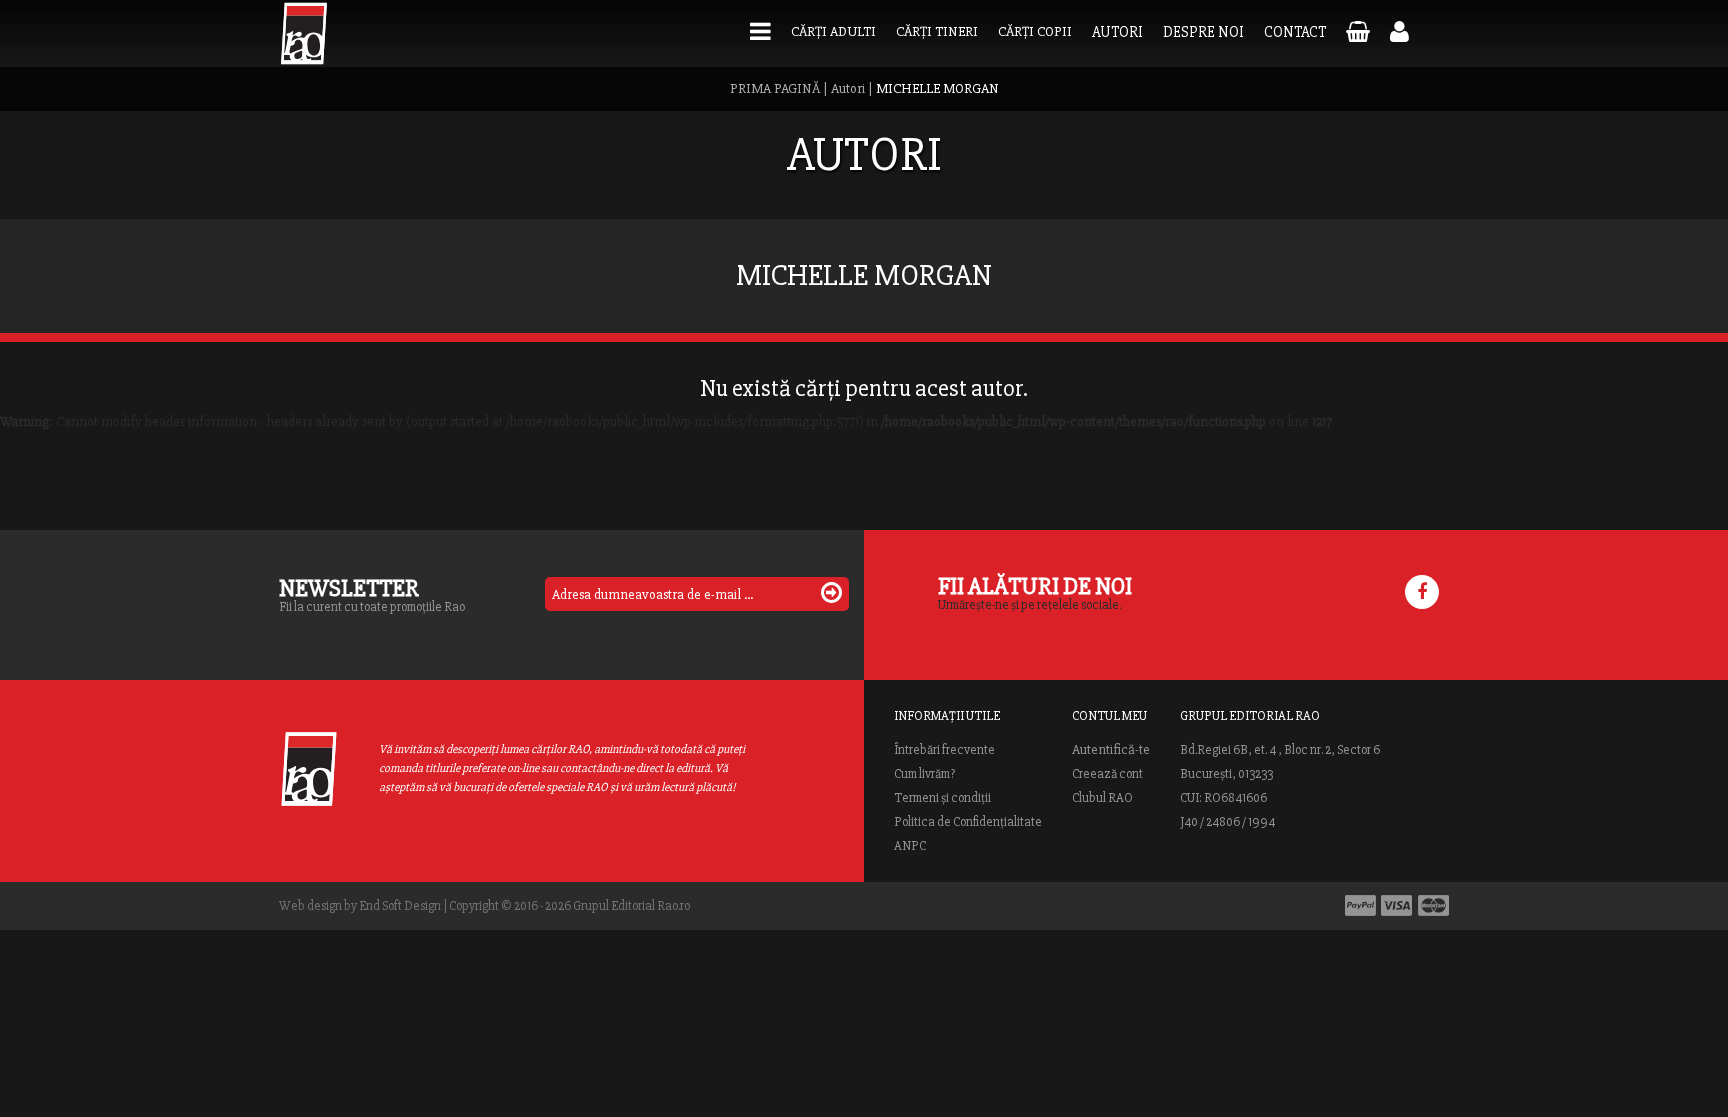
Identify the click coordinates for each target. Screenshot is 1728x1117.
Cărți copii (1035, 31)
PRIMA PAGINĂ (775, 88)
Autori (1117, 32)
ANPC (910, 846)
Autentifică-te (1111, 750)
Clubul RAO (1102, 798)
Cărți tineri (937, 31)
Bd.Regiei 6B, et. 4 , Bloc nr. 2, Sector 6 (1280, 750)
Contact (1295, 32)
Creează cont (1107, 774)
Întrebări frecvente (944, 750)
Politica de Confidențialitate (968, 822)
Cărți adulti (833, 31)
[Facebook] (1422, 592)
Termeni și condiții (942, 798)
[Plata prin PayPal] (1360, 905)
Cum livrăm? (924, 774)
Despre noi (1203, 32)
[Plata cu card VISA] (1397, 905)
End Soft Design (400, 906)
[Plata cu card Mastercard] (1433, 905)
